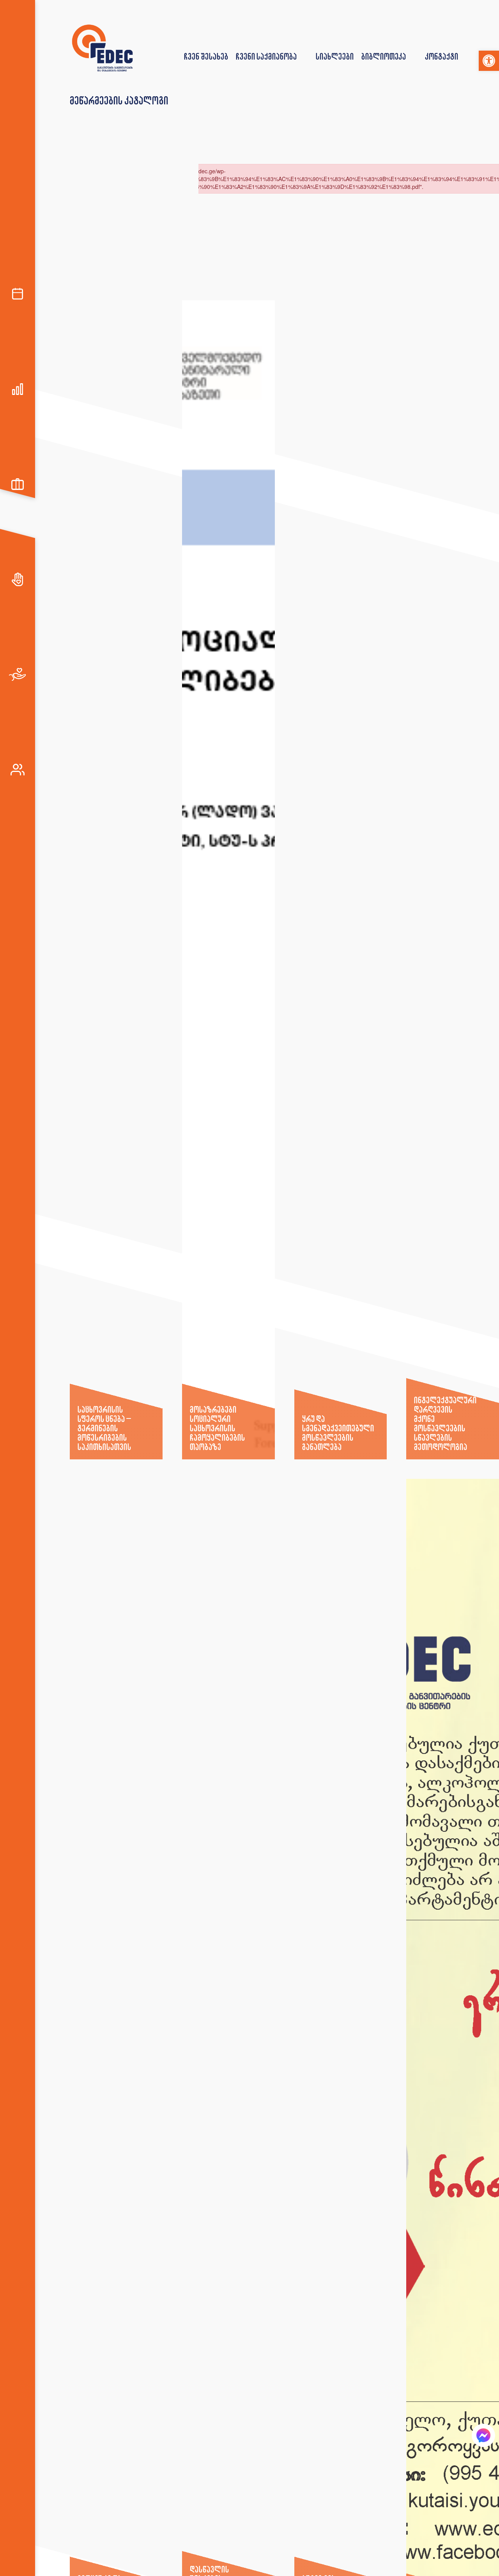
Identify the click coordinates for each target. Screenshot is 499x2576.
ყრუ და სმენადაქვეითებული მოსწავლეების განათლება (338, 1433)
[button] (489, 61)
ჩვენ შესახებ (206, 56)
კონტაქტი (441, 56)
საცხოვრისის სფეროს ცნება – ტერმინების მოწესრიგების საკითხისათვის (104, 1428)
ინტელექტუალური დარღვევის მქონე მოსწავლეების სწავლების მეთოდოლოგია (445, 1423)
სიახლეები (335, 56)
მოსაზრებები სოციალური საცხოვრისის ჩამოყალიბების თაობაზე (217, 1428)
